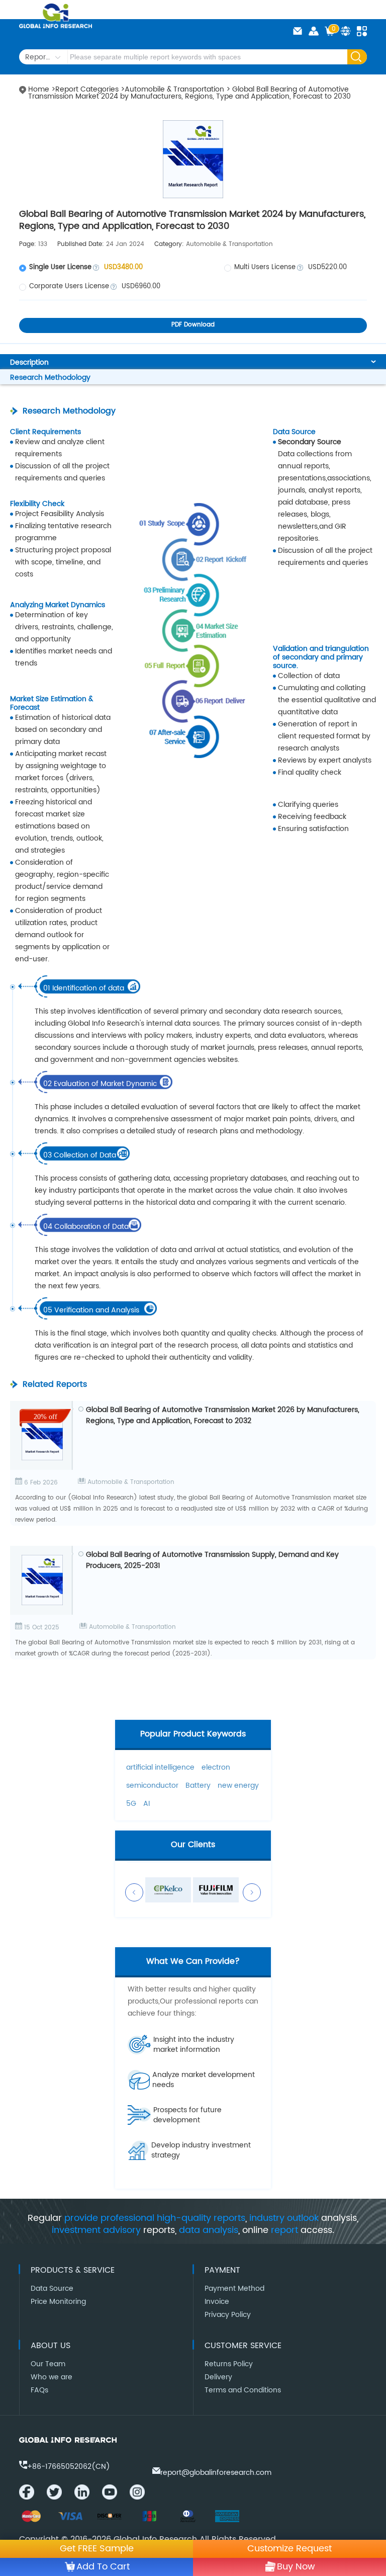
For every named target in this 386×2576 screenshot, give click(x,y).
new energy (238, 1785)
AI (147, 1804)
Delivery (218, 2377)
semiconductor (152, 1785)
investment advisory (96, 2230)
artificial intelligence (160, 1767)
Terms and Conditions (243, 2390)
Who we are (52, 2377)
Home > (42, 89)
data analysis (209, 2230)
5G (131, 1804)
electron (216, 1767)
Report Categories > (90, 89)
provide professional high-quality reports (155, 2218)
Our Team (48, 2364)
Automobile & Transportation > (178, 89)
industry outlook (284, 2218)
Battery (198, 1785)
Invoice (217, 2302)
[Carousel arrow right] (252, 1892)
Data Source (52, 2289)
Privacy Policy (228, 2315)
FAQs (39, 2390)
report (284, 2230)
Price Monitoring (58, 2302)
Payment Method (234, 2289)
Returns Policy (229, 2364)
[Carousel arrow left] (134, 1892)
